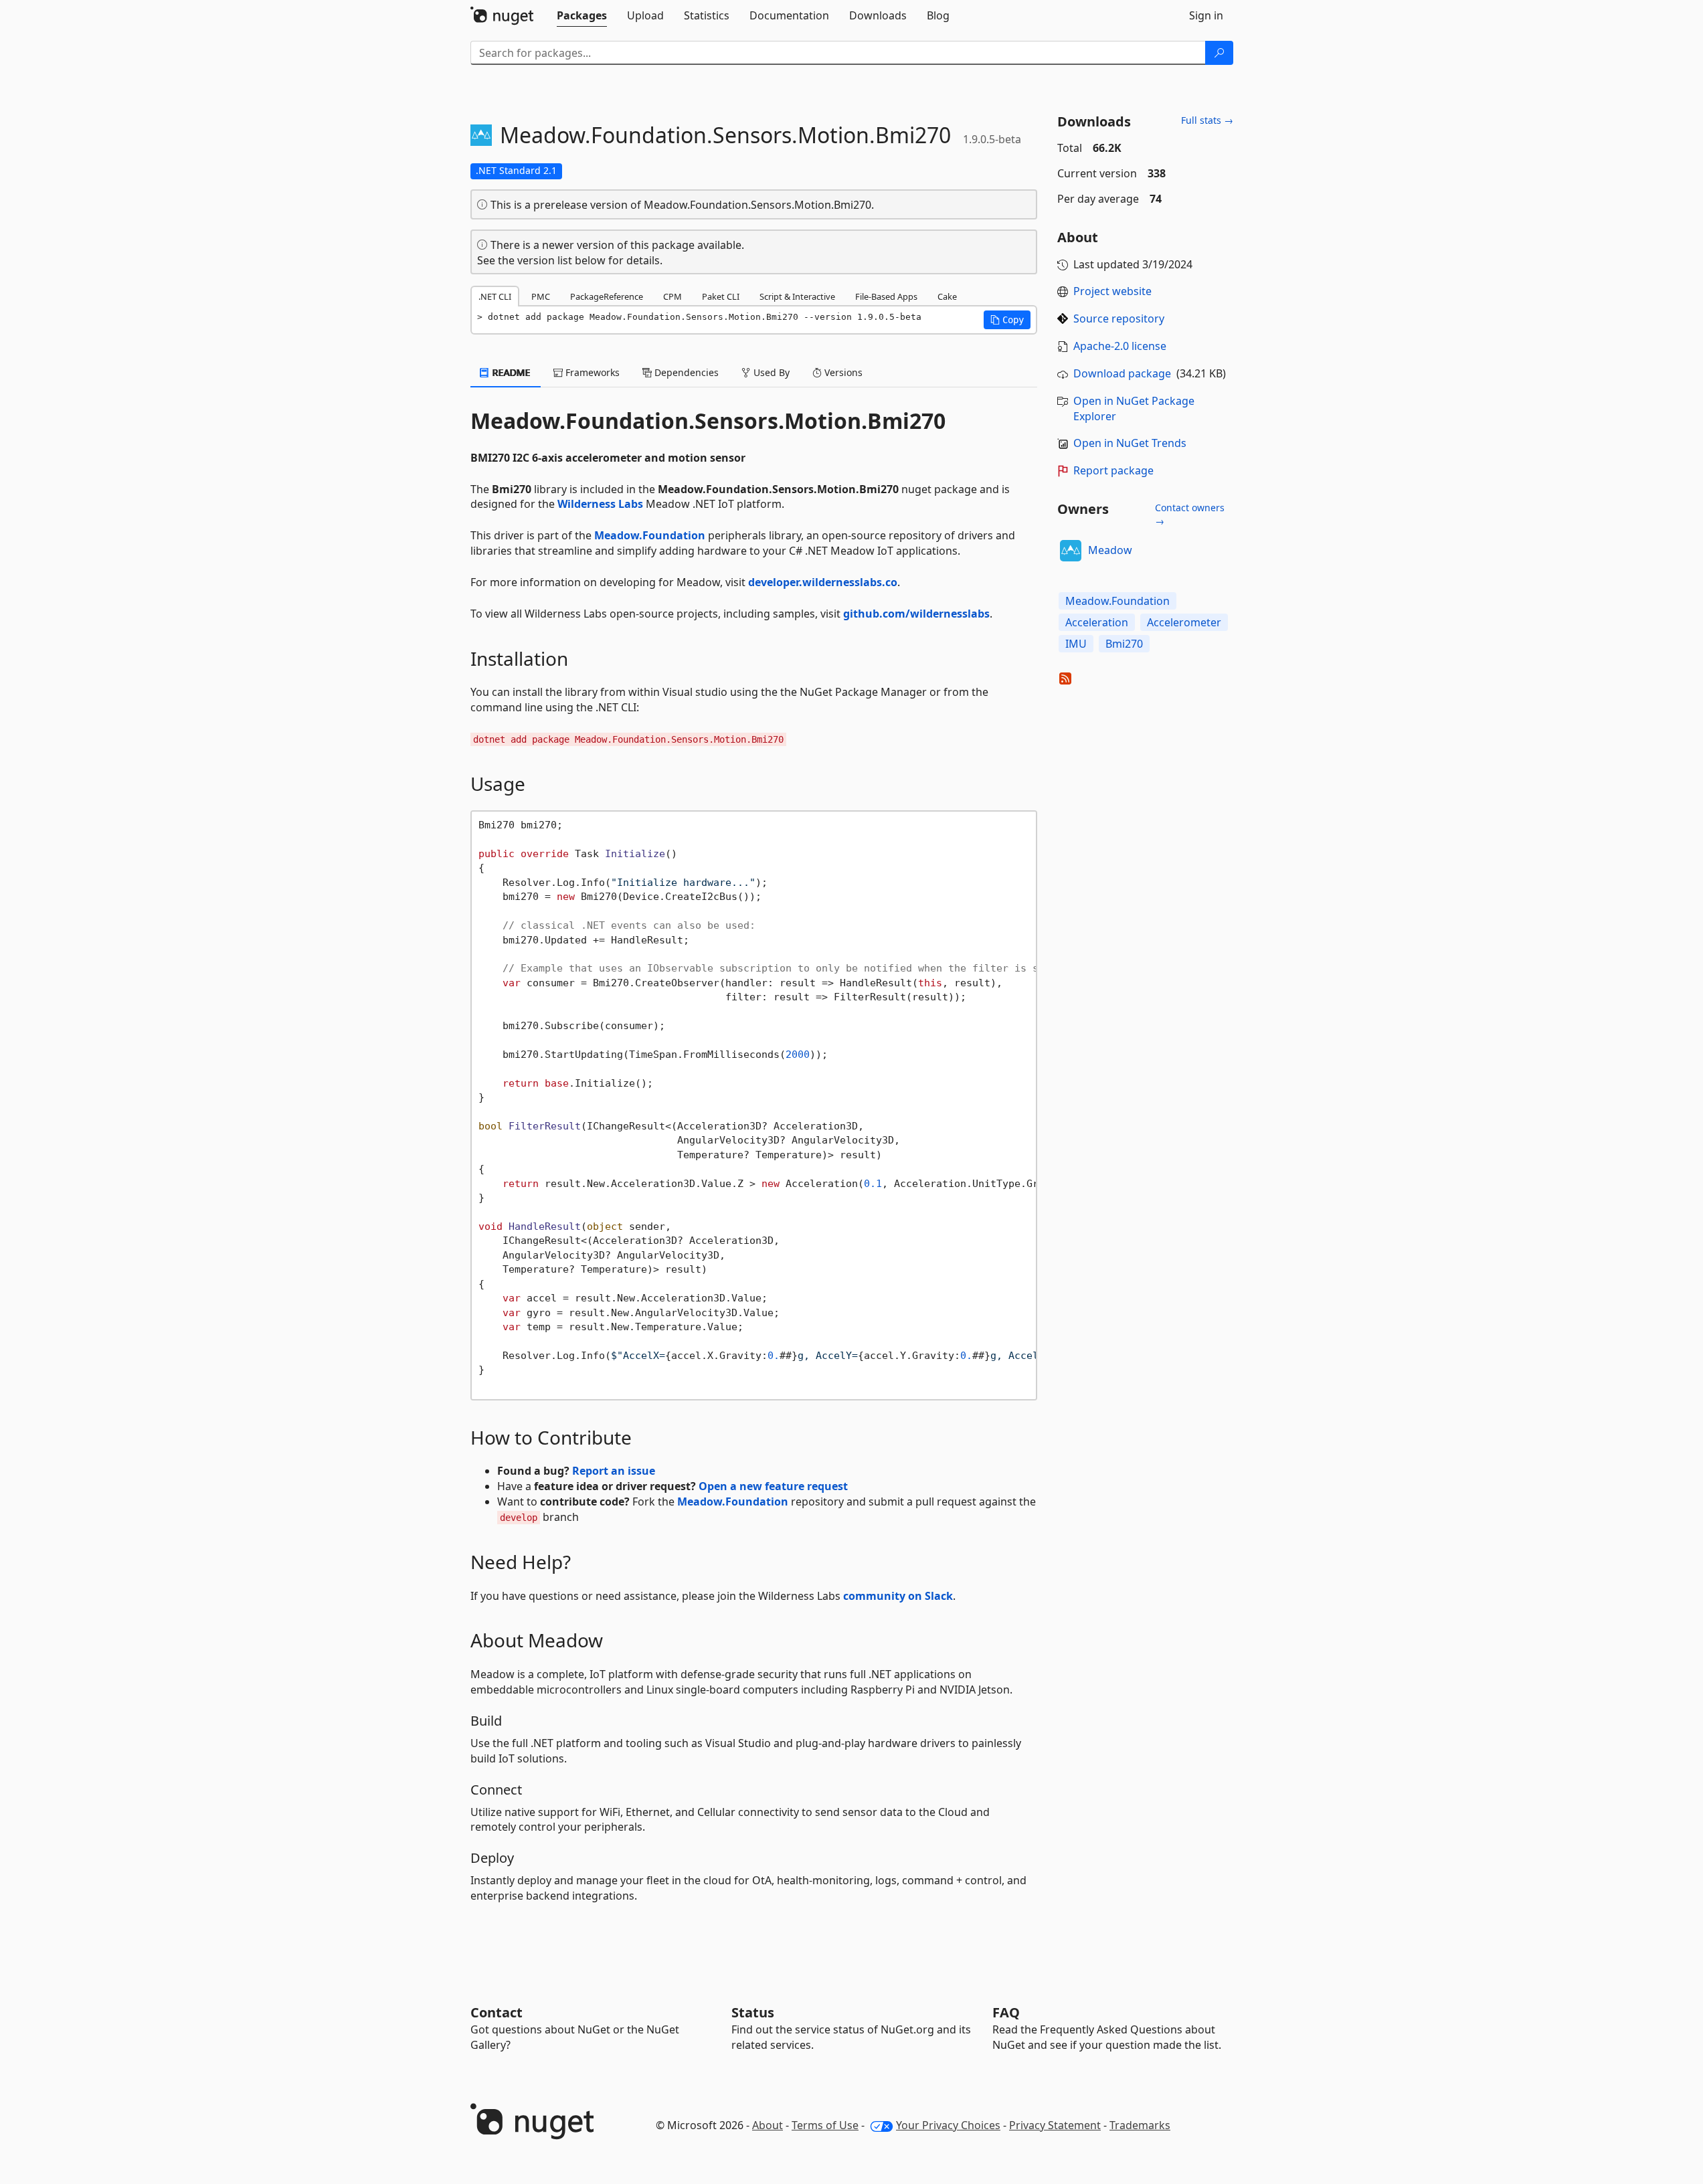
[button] (1007, 320)
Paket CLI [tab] (721, 296)
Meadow (1110, 550)
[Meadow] (1071, 551)
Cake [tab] (947, 296)
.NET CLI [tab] (495, 296)
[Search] (1219, 53)
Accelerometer (1184, 622)
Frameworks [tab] (591, 372)
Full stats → (1207, 120)
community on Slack (898, 1596)
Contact (497, 2012)
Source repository (1119, 318)
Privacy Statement (1055, 2125)
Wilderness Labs (600, 504)
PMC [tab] (541, 296)
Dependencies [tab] (685, 372)
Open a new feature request (773, 1486)
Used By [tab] (770, 372)
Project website (1112, 291)
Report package (1113, 470)
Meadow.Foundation (650, 535)
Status (753, 2012)
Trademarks (1140, 2125)
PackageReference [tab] (607, 296)
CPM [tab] (673, 296)
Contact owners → (1190, 514)
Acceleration (1097, 622)
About (768, 2125)
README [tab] (510, 372)
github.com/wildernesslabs (916, 614)
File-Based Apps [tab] (886, 296)
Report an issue (614, 1471)
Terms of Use (825, 2125)
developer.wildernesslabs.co (823, 582)
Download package (1122, 373)
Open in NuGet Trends (1130, 443)
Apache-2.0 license (1120, 346)
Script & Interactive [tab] (797, 296)
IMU (1076, 644)
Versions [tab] (842, 372)
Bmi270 (1124, 644)
